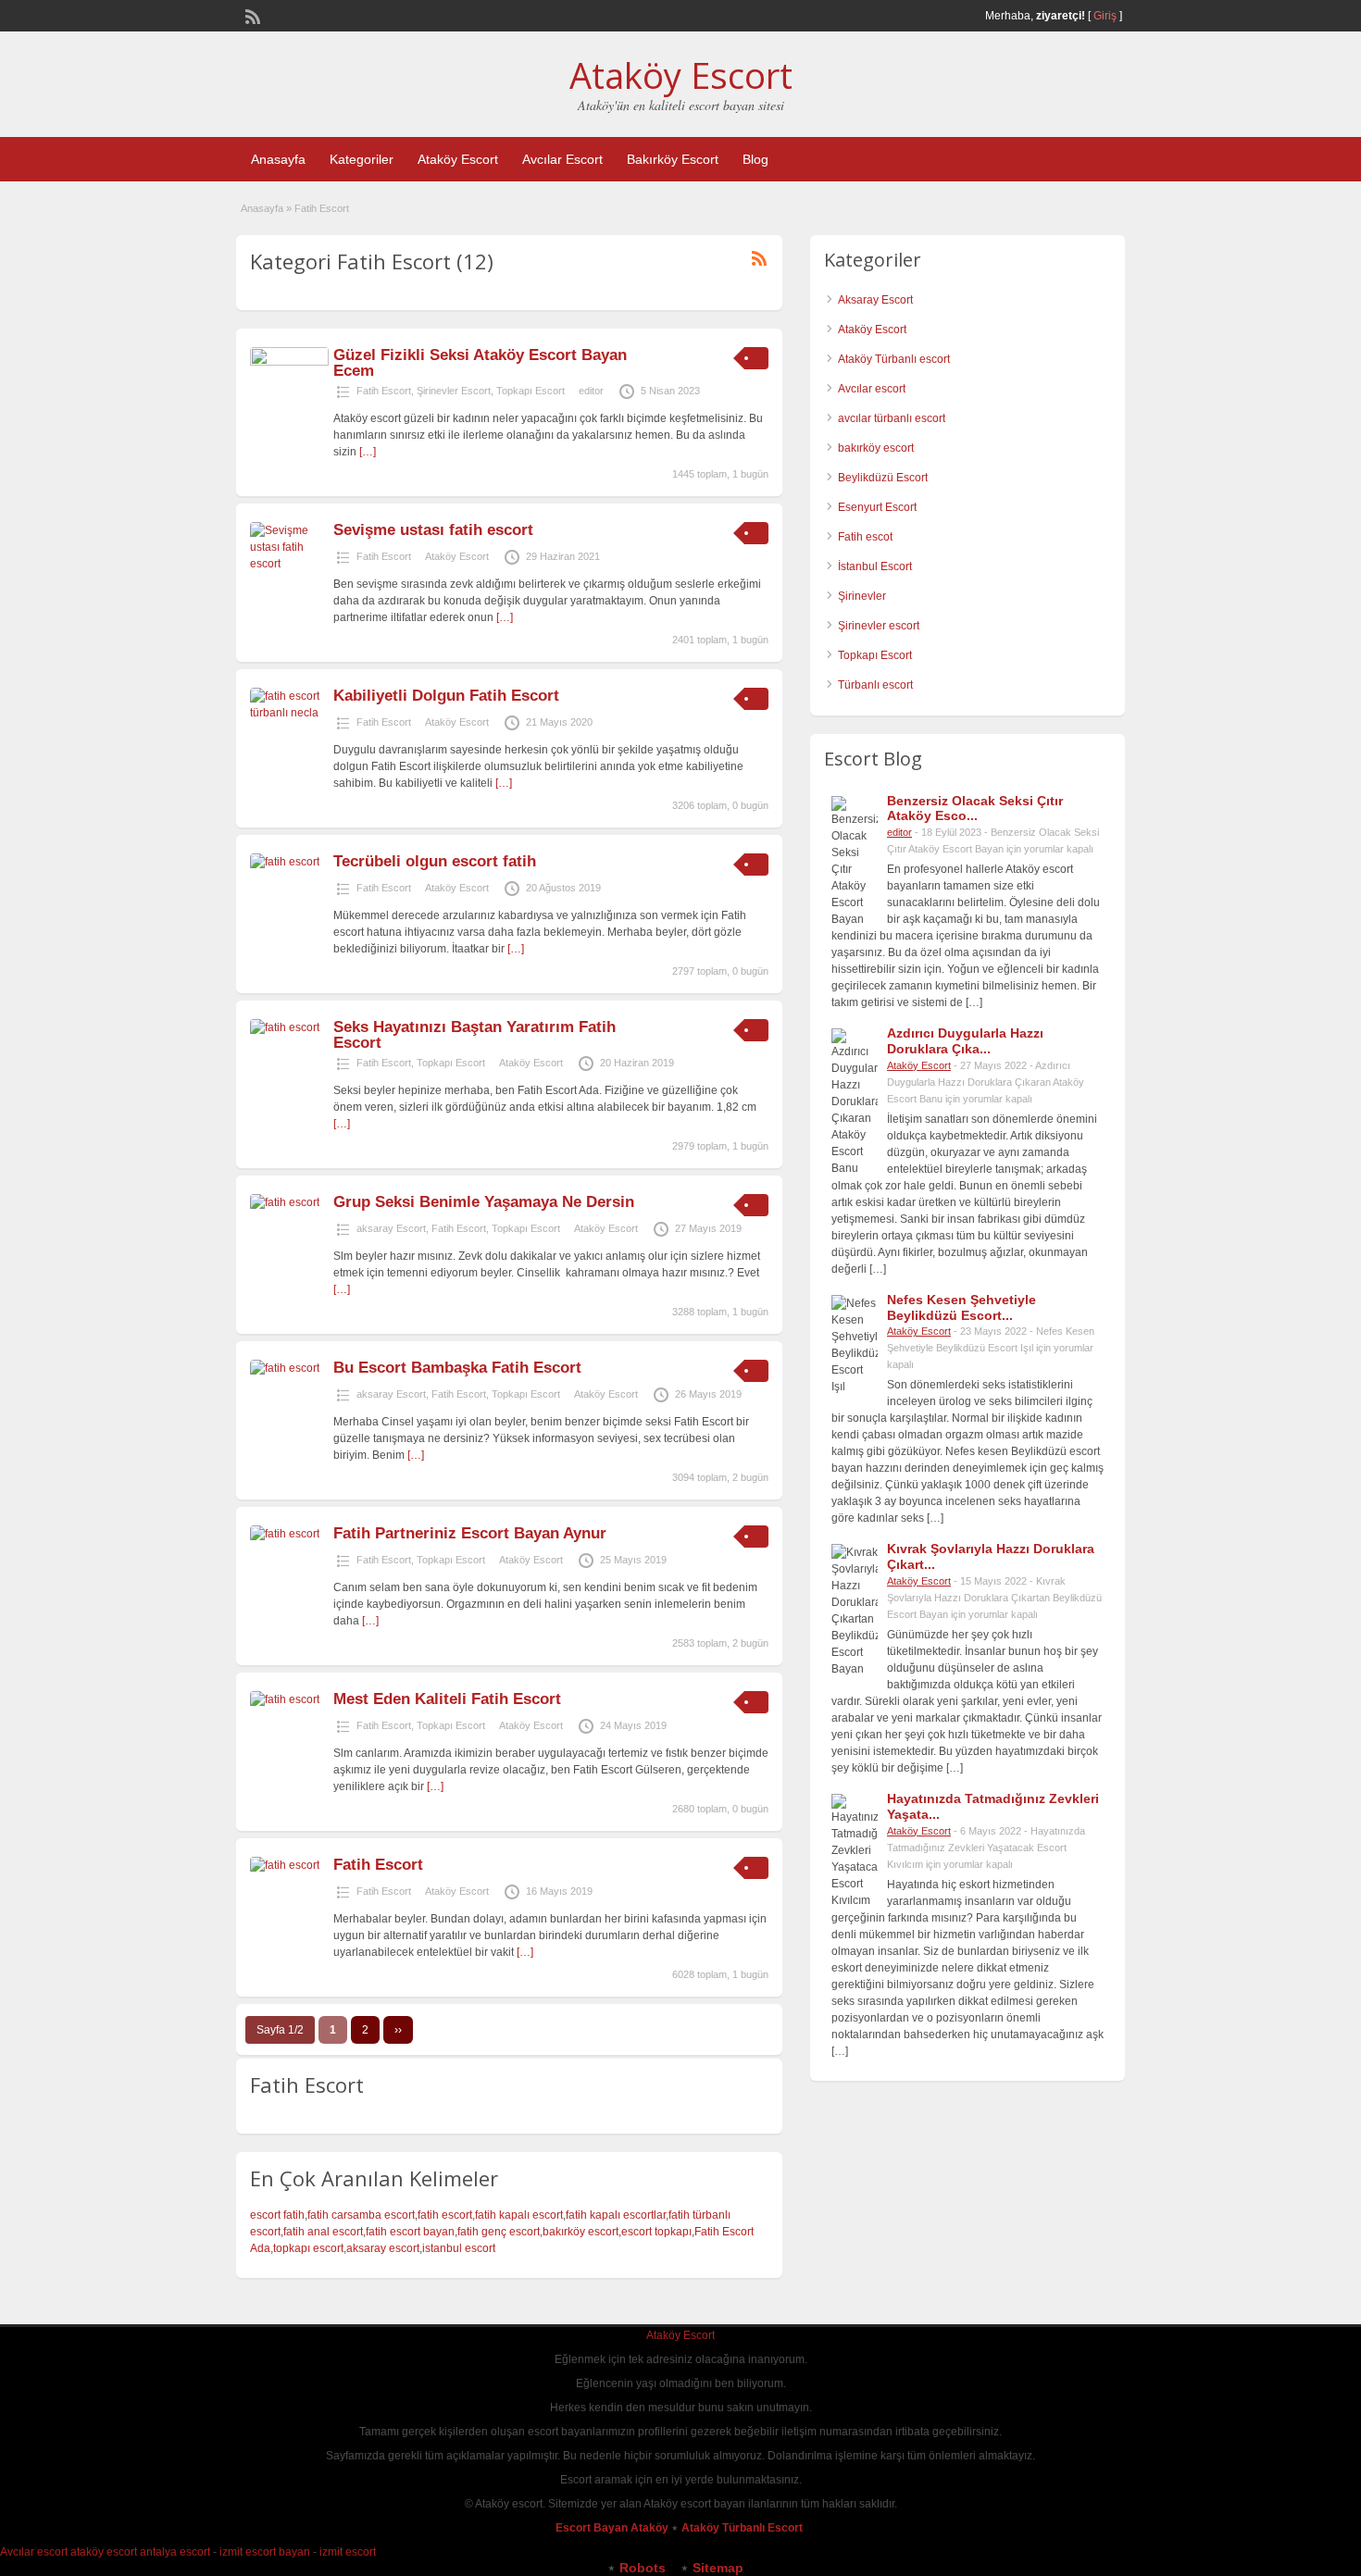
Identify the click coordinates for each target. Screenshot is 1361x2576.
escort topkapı (656, 2232)
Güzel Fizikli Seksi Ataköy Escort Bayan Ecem (480, 363)
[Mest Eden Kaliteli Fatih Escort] (285, 1699)
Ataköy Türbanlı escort (894, 359)
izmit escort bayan (265, 2552)
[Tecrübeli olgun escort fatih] (285, 862)
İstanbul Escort (875, 566)
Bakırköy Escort (673, 159)
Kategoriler (362, 159)
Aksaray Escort (875, 300)
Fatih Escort (384, 391)
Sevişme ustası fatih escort (433, 530)
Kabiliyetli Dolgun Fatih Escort (446, 696)
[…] (368, 452)
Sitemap (718, 2568)
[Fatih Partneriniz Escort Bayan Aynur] (285, 1534)
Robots (643, 2568)
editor (591, 391)
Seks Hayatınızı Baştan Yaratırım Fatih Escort (474, 1035)
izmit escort (348, 2552)
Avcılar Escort (562, 159)
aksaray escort (383, 2248)
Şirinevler (862, 596)
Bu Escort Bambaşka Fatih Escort (457, 1368)
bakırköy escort (581, 2232)
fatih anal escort (323, 2232)
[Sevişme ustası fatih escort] (289, 564)
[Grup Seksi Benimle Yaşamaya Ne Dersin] (285, 1202)
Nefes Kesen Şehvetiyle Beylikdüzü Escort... (961, 1307)
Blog (755, 159)
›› (398, 2030)
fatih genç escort (499, 2232)
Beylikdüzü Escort (883, 478)
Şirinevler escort (879, 626)
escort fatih (277, 2215)
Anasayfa (278, 159)
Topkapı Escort (531, 391)
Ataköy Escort (681, 75)
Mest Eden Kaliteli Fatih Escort (447, 1699)
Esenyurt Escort (877, 507)
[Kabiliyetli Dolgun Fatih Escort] (289, 713)
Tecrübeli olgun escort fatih (435, 861)
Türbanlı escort (875, 685)
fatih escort (445, 2215)
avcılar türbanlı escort (892, 418)
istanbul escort (459, 2248)
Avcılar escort (872, 389)
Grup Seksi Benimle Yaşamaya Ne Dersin (484, 1202)
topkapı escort (308, 2248)
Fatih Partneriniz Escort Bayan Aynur (470, 1533)
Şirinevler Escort (454, 391)
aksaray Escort (391, 1228)
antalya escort (175, 2552)
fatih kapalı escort (519, 2215)
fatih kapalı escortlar (616, 2215)
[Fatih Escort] (285, 1865)
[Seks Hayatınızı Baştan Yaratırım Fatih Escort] (285, 1027)
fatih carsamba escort (361, 2215)
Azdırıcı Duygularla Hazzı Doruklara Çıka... (965, 1041)
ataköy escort (104, 2552)
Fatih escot (865, 537)
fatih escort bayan (410, 2232)
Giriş (1105, 16)
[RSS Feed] (251, 15)
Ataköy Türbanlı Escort (743, 2528)
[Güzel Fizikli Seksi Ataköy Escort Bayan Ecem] (289, 362)
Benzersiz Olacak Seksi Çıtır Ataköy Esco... (975, 809)
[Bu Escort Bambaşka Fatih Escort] (285, 1368)
